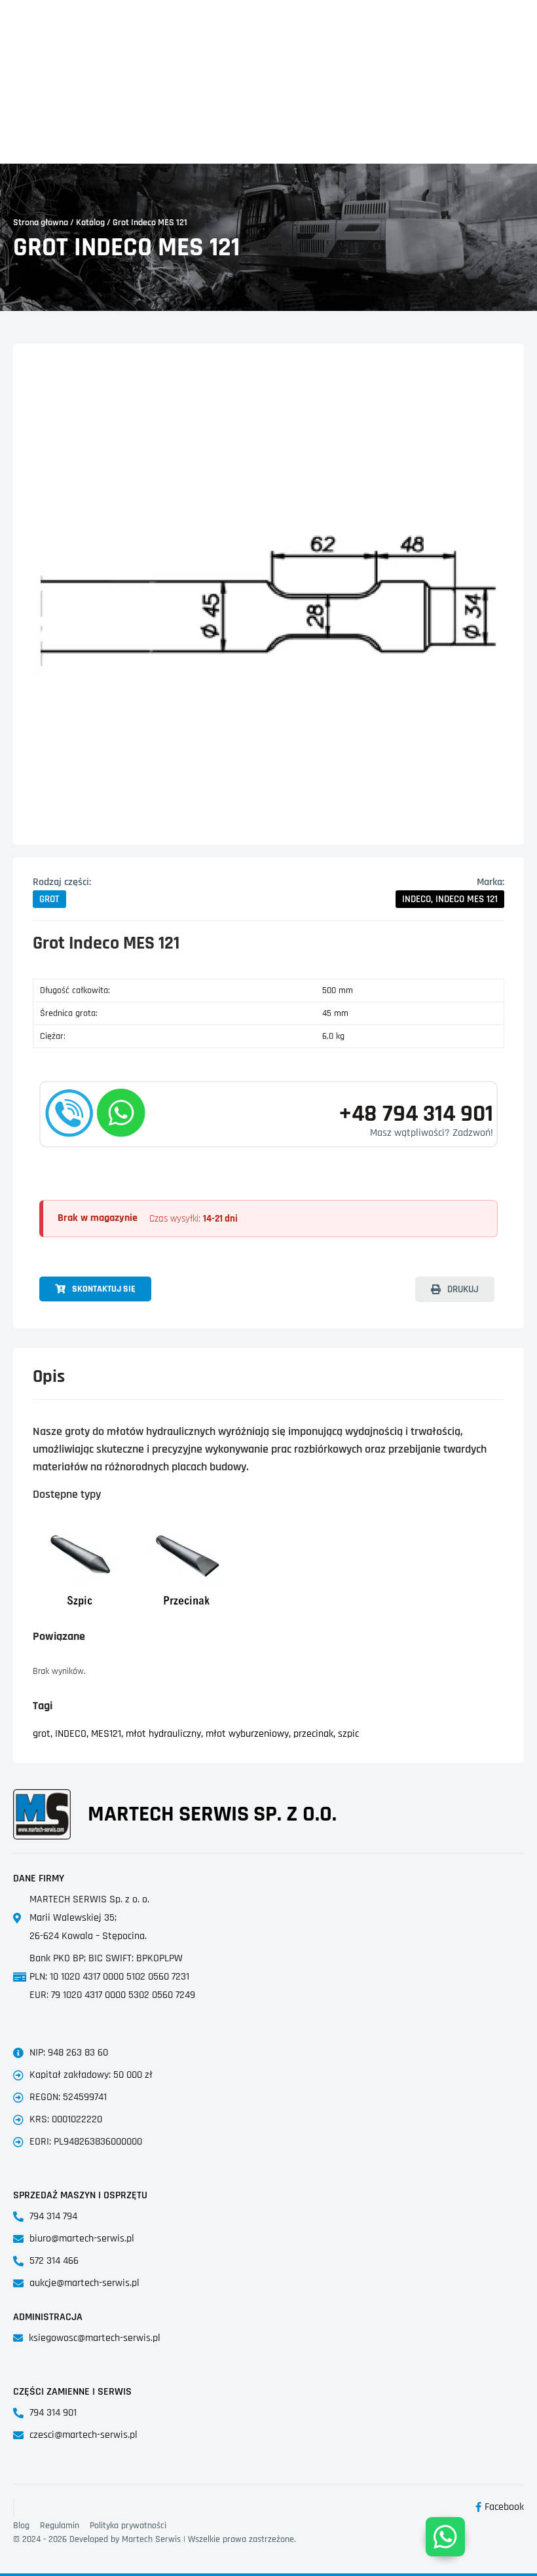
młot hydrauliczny (163, 1734)
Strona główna (41, 223)
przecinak (313, 1734)
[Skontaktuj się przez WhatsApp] (445, 2537)
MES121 (106, 1734)
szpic (348, 1734)
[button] (49, 899)
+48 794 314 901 (416, 1114)
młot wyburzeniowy (247, 1734)
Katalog (90, 223)
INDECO (71, 1734)
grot (42, 1734)
